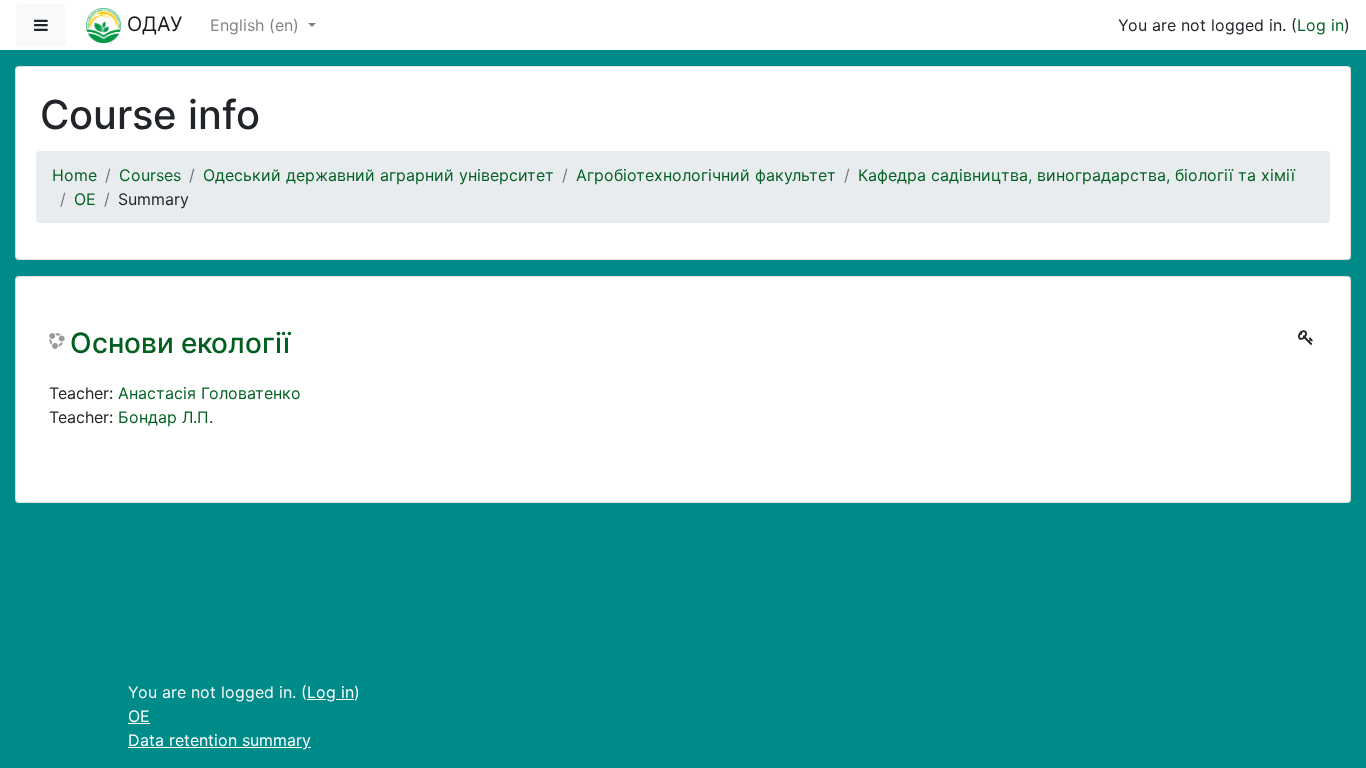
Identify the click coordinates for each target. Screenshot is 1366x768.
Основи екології (180, 343)
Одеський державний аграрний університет (378, 175)
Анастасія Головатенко (209, 393)
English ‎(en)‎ (257, 25)
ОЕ (85, 199)
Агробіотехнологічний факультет (706, 175)
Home (74, 175)
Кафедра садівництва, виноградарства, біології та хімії (1076, 175)
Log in (1320, 25)
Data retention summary (219, 740)
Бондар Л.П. (165, 417)
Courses (150, 175)
